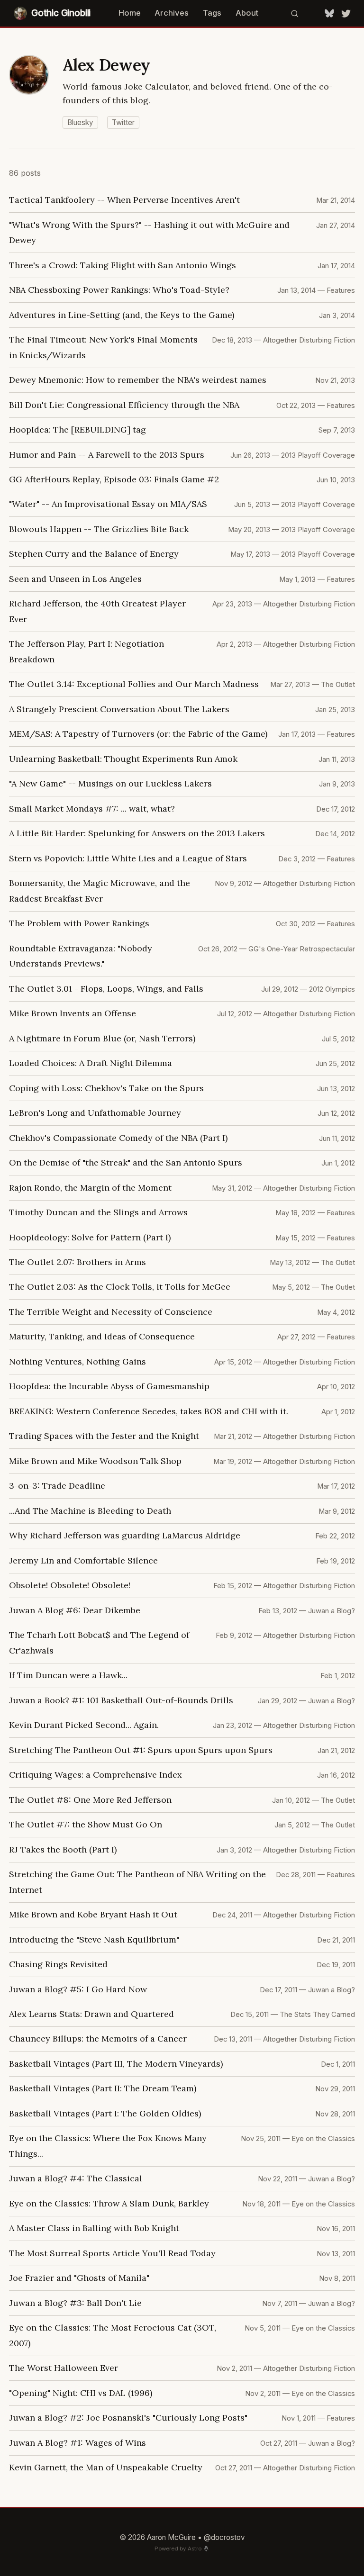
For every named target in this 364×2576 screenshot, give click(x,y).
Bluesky (80, 122)
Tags (212, 13)
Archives (172, 13)
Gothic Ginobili (61, 13)
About (247, 13)
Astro (195, 2549)
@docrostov (224, 2537)
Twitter (123, 122)
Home (130, 13)
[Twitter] (346, 13)
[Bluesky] (329, 13)
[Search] (294, 13)
